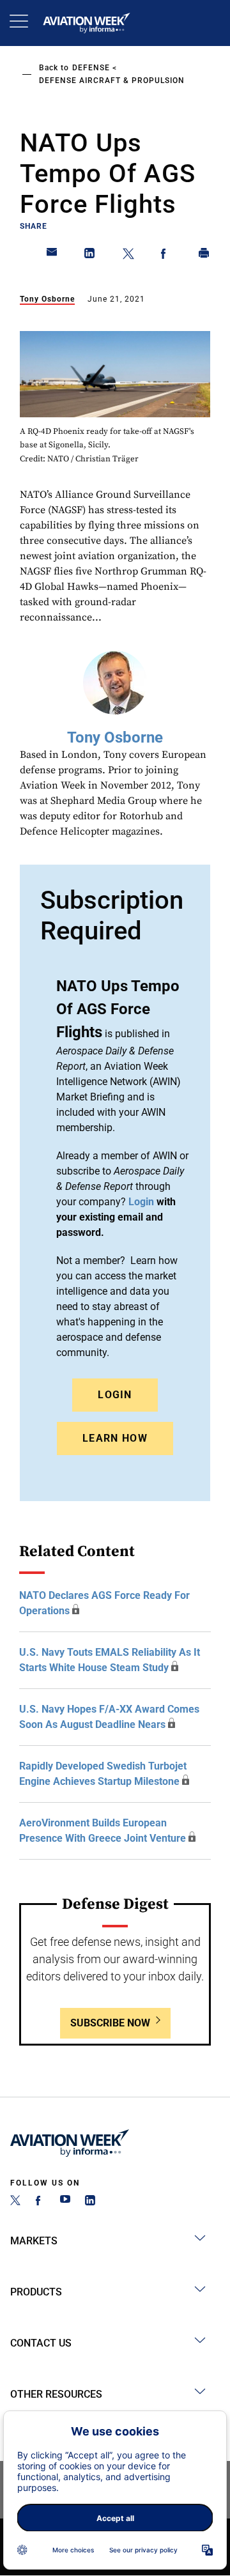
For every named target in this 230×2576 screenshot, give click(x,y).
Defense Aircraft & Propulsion (112, 81)
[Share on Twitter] (128, 256)
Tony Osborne (47, 299)
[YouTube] (65, 2202)
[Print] (204, 256)
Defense (91, 68)
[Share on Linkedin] (90, 256)
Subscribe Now (110, 2023)
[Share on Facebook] (166, 256)
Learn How (115, 1438)
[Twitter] (15, 2202)
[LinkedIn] (90, 2202)
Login (115, 1395)
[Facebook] (40, 2202)
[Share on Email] (52, 256)
